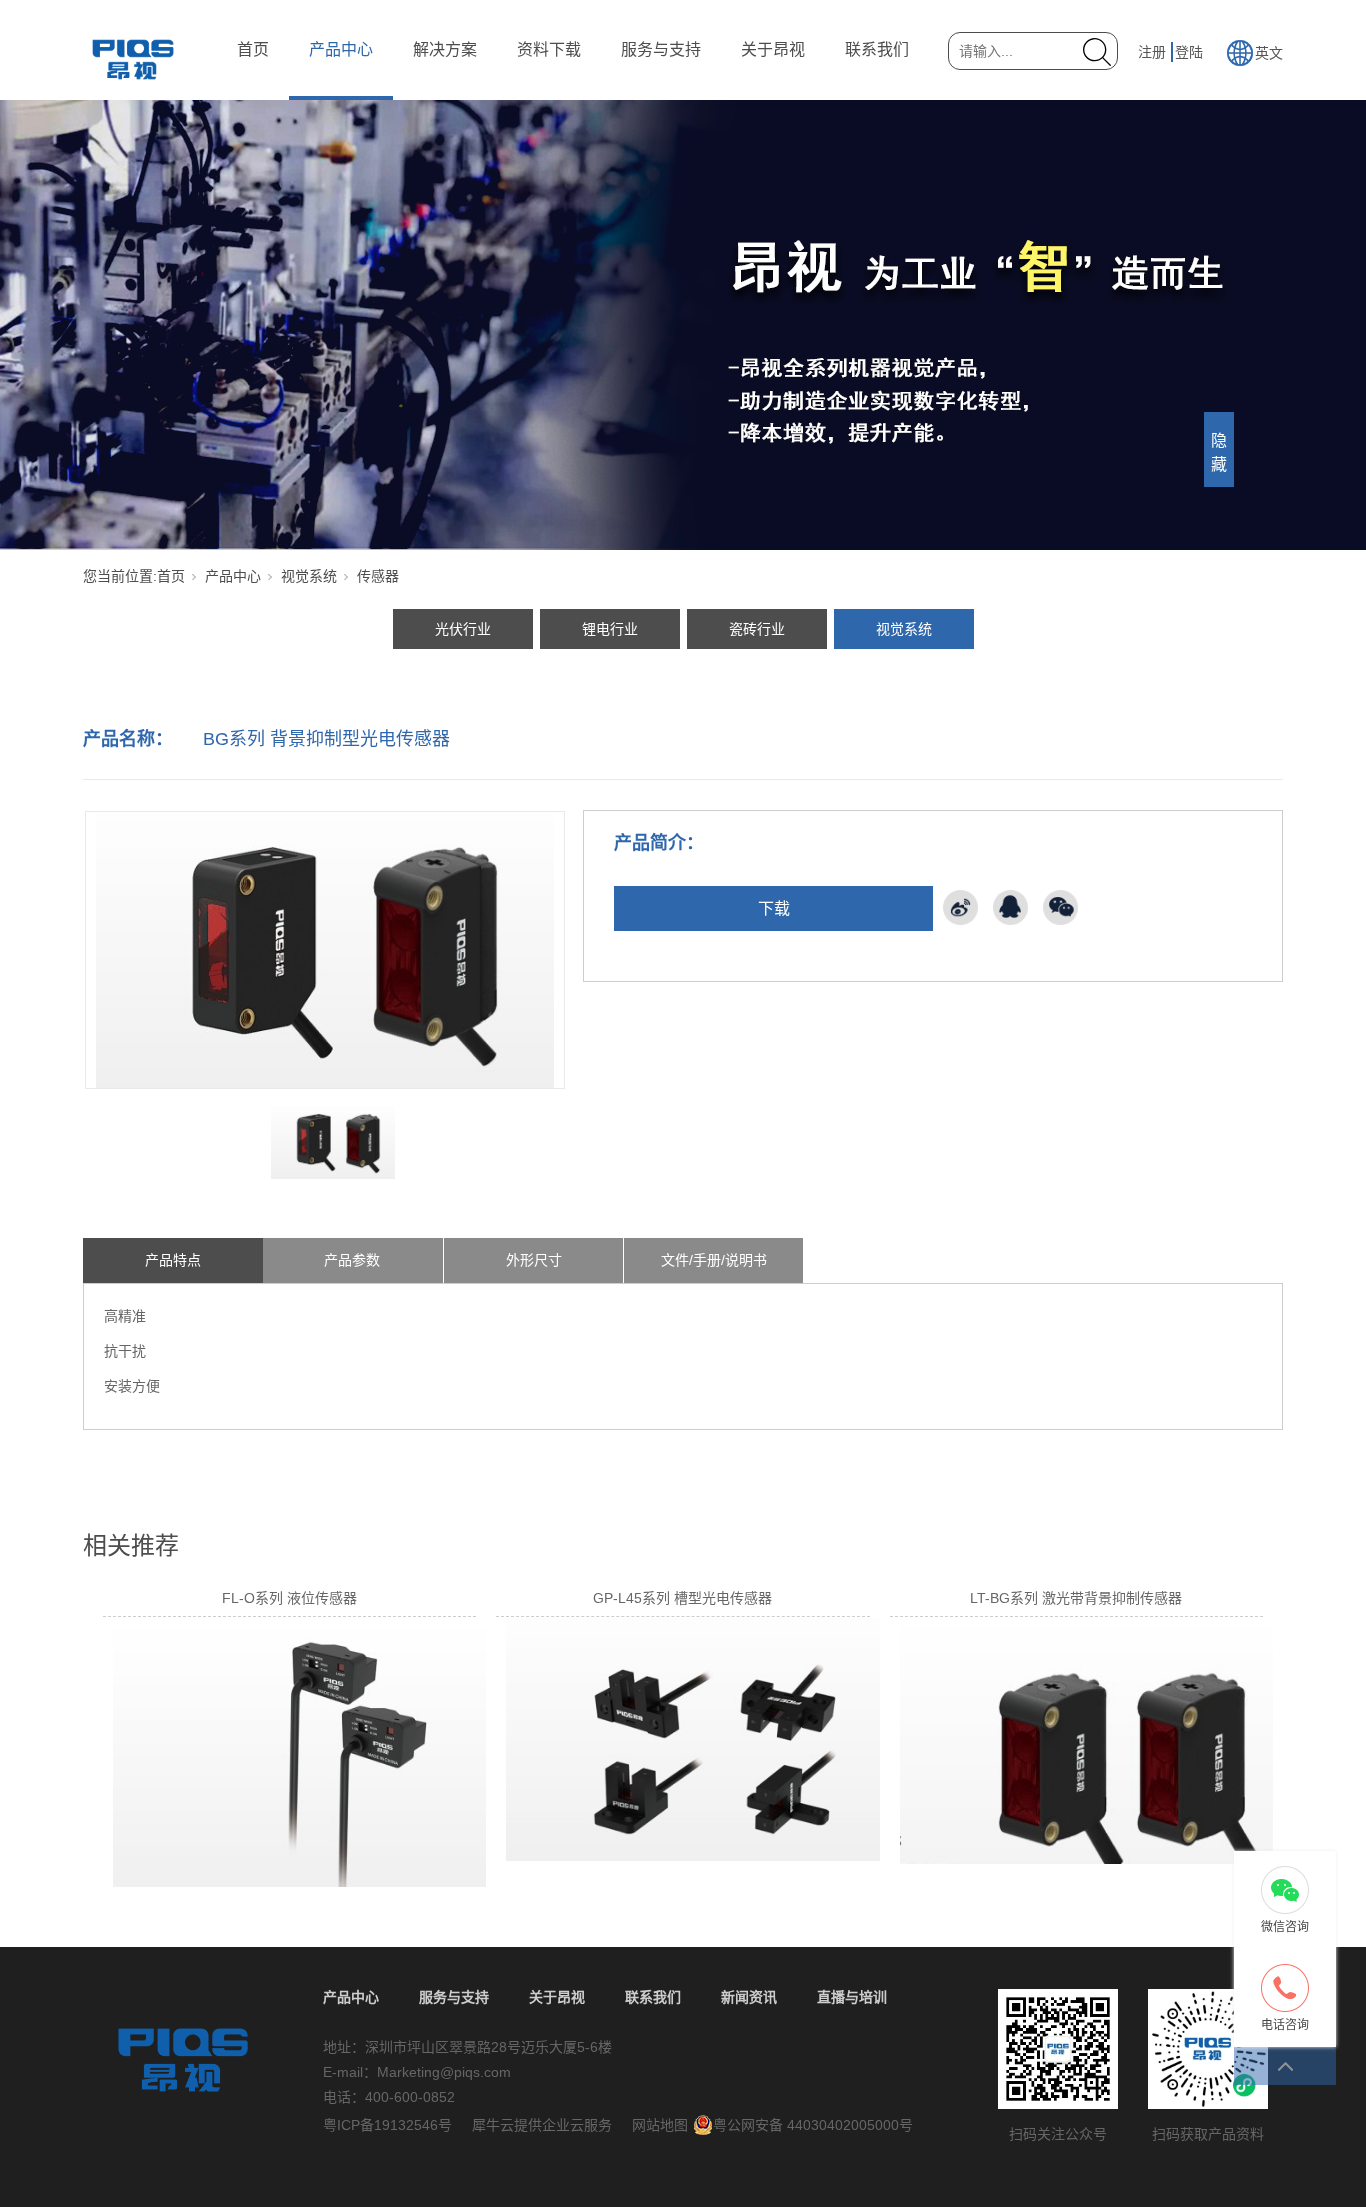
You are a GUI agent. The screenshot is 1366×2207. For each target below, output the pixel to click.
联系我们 (877, 49)
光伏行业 (463, 629)
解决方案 (445, 49)
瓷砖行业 (757, 629)
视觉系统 (309, 576)
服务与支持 (661, 49)
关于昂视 (773, 49)
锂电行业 (610, 629)
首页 (253, 49)
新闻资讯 (749, 1997)
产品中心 (341, 49)
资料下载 (549, 49)
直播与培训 (852, 1997)
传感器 (378, 576)
